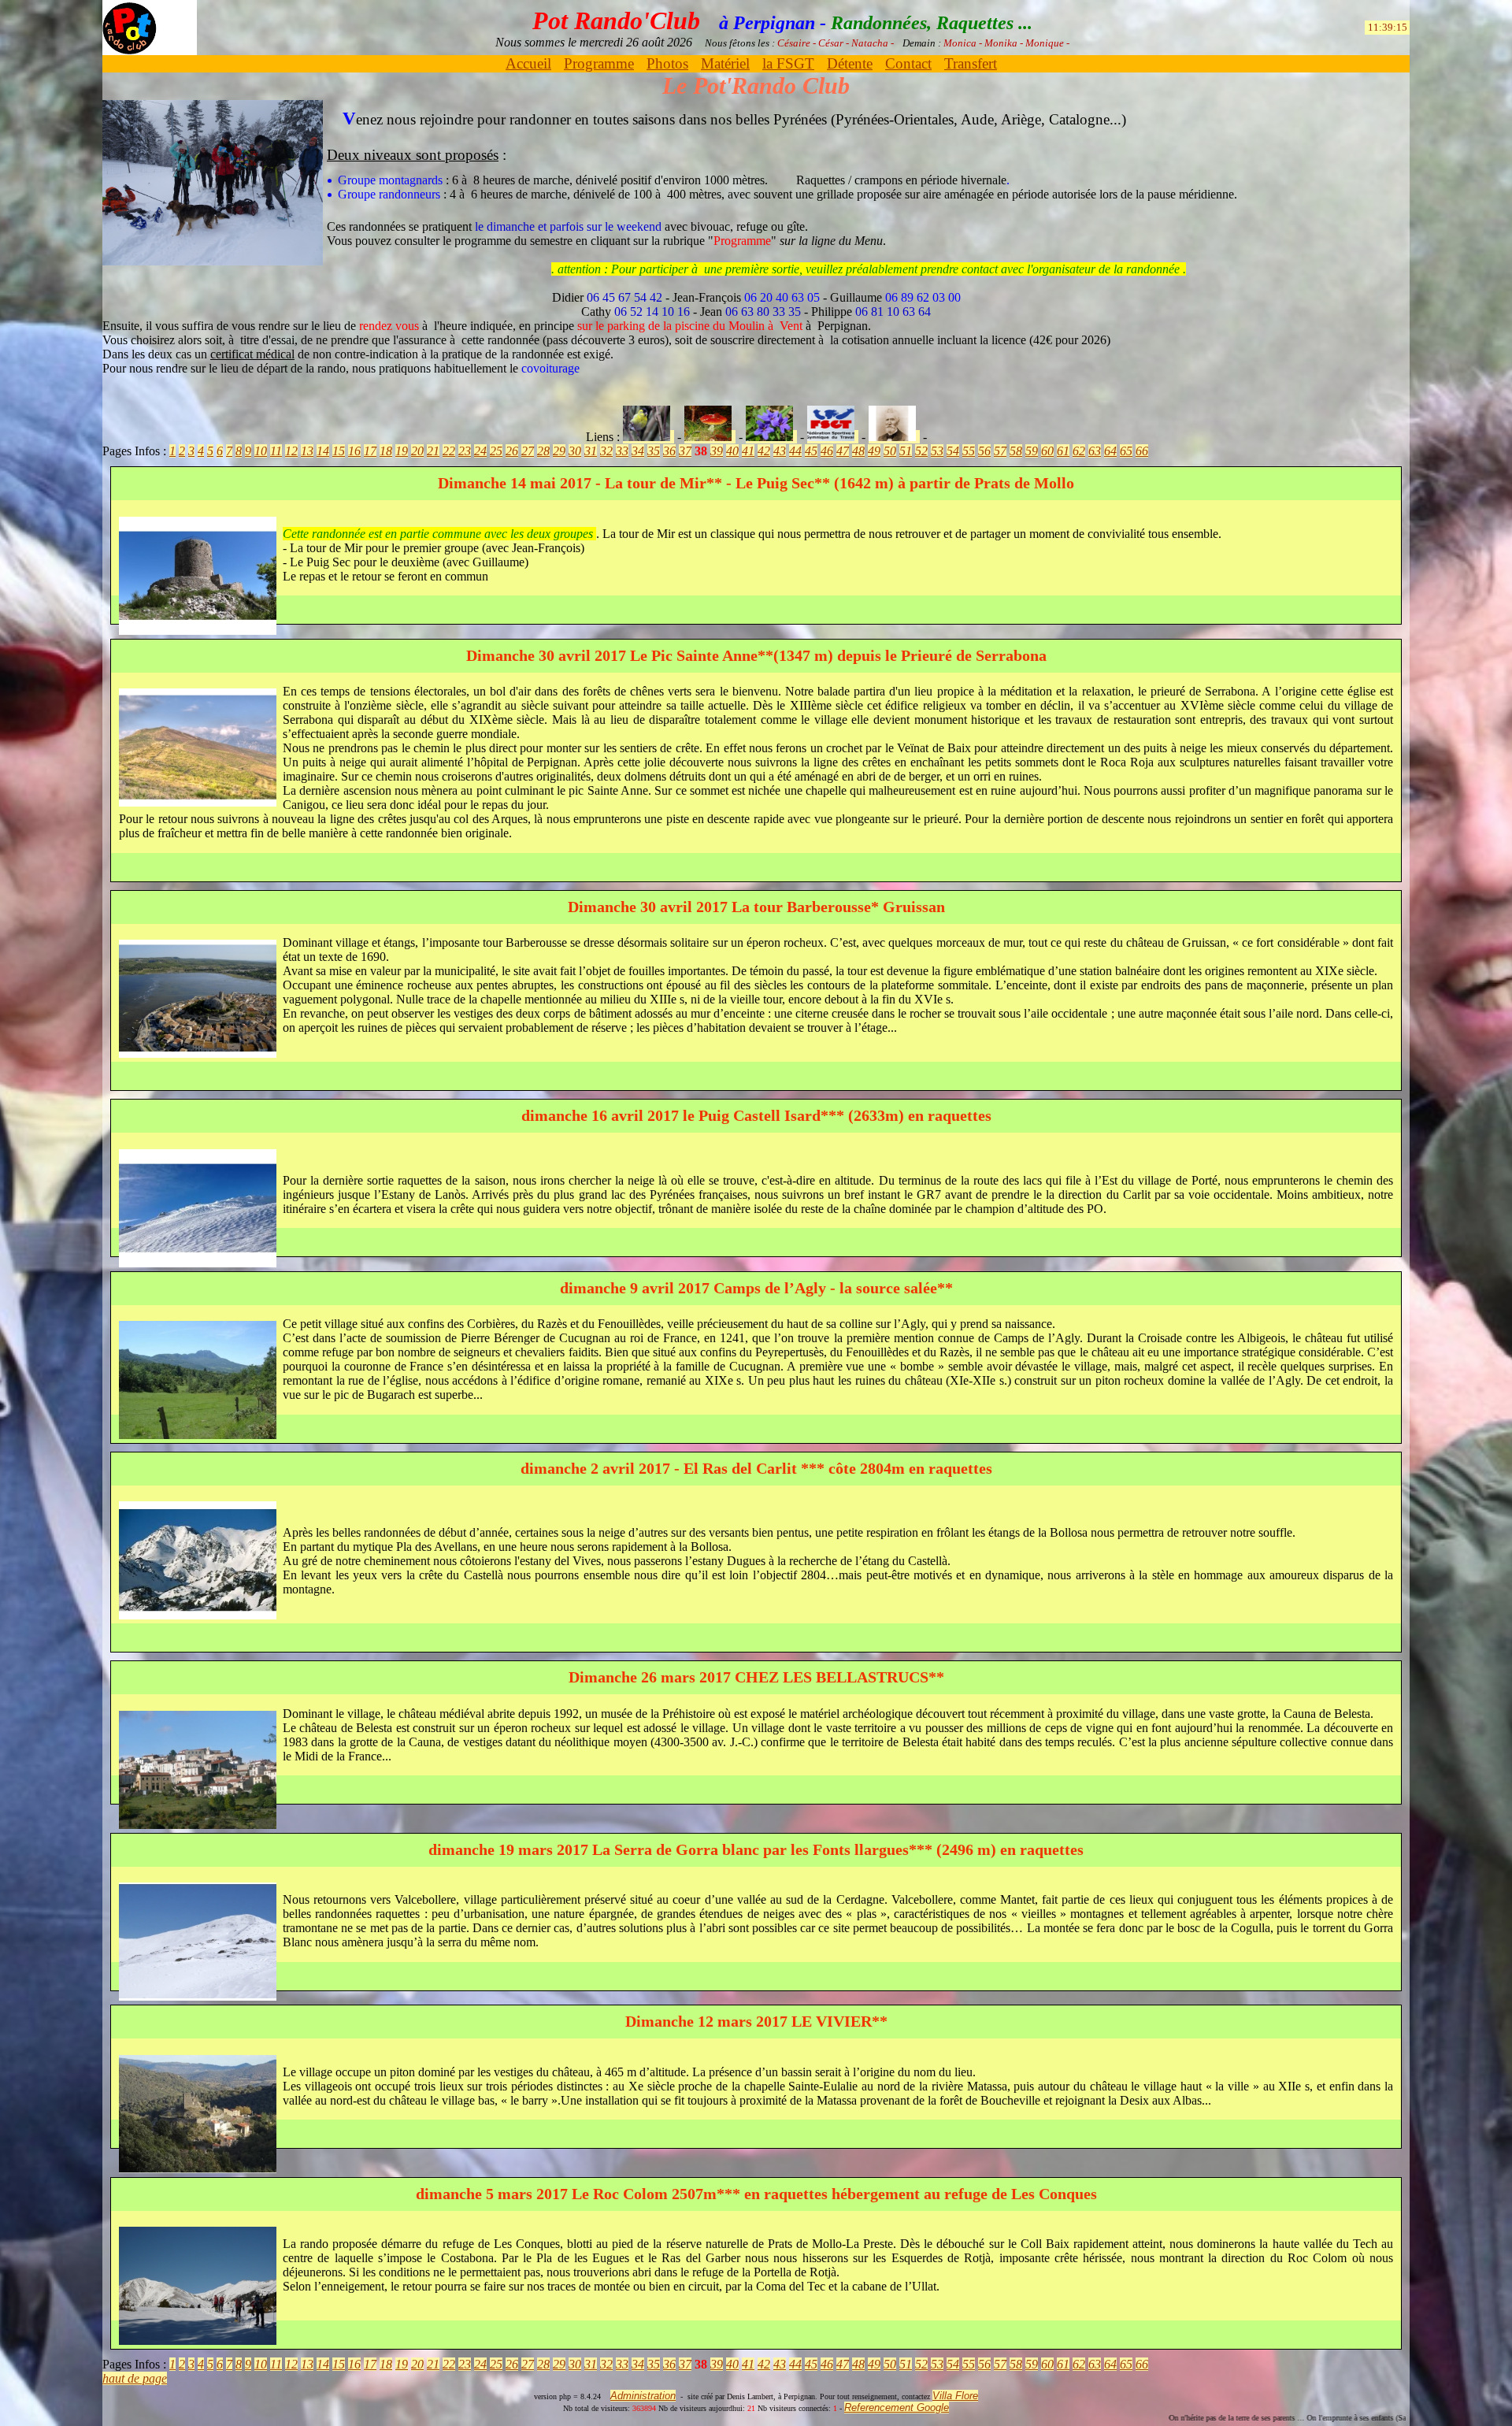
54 (953, 451)
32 (606, 451)
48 (858, 451)
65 (1126, 451)
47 (843, 451)
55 (969, 451)
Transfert (971, 63)
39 (717, 451)
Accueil (528, 63)
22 (449, 451)
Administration (643, 2396)
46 (827, 451)
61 (1063, 451)
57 (1000, 451)
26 (512, 451)
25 (496, 451)
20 (417, 451)
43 (780, 451)
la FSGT (788, 63)
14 (323, 451)
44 (795, 451)
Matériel (725, 63)
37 (685, 451)
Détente (850, 63)
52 (921, 451)
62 (1079, 451)
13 (307, 451)
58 (1016, 451)
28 (543, 451)
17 (370, 451)
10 (261, 451)
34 (638, 451)
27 (528, 451)
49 (874, 451)
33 (622, 451)
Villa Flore (955, 2396)
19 (402, 451)
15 (339, 451)
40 (732, 451)
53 (937, 451)
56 (984, 451)
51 (906, 451)
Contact (908, 63)
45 (811, 451)
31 (591, 451)
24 (480, 451)
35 (654, 451)
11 (276, 451)
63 (1095, 451)
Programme (599, 63)
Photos (667, 63)
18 (386, 451)
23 (465, 451)
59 (1032, 451)
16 (354, 451)
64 (1110, 451)
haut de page (135, 2378)
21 (433, 451)
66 (1142, 451)
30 (575, 451)
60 (1047, 451)
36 (669, 451)
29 (559, 451)
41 (748, 451)
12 (291, 451)
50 (890, 451)
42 (764, 451)
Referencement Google (897, 2407)
